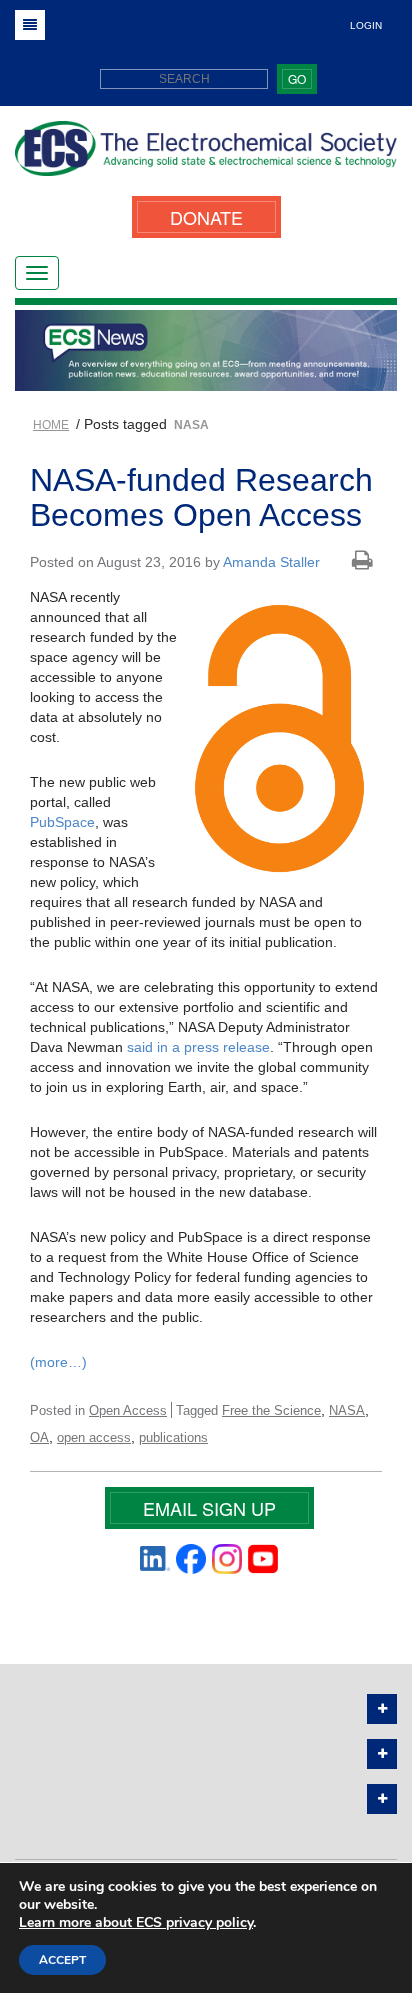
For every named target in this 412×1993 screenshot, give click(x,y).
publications (173, 1437)
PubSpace (62, 822)
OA (39, 1437)
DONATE (206, 217)
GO (297, 78)
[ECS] (206, 156)
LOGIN (366, 25)
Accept (62, 1960)
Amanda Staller (271, 562)
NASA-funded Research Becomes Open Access (201, 497)
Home (51, 425)
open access (94, 1437)
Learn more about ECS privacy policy (136, 1922)
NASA (347, 1410)
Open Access (128, 1410)
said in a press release (198, 1047)
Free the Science (271, 1410)
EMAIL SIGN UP (209, 1508)
